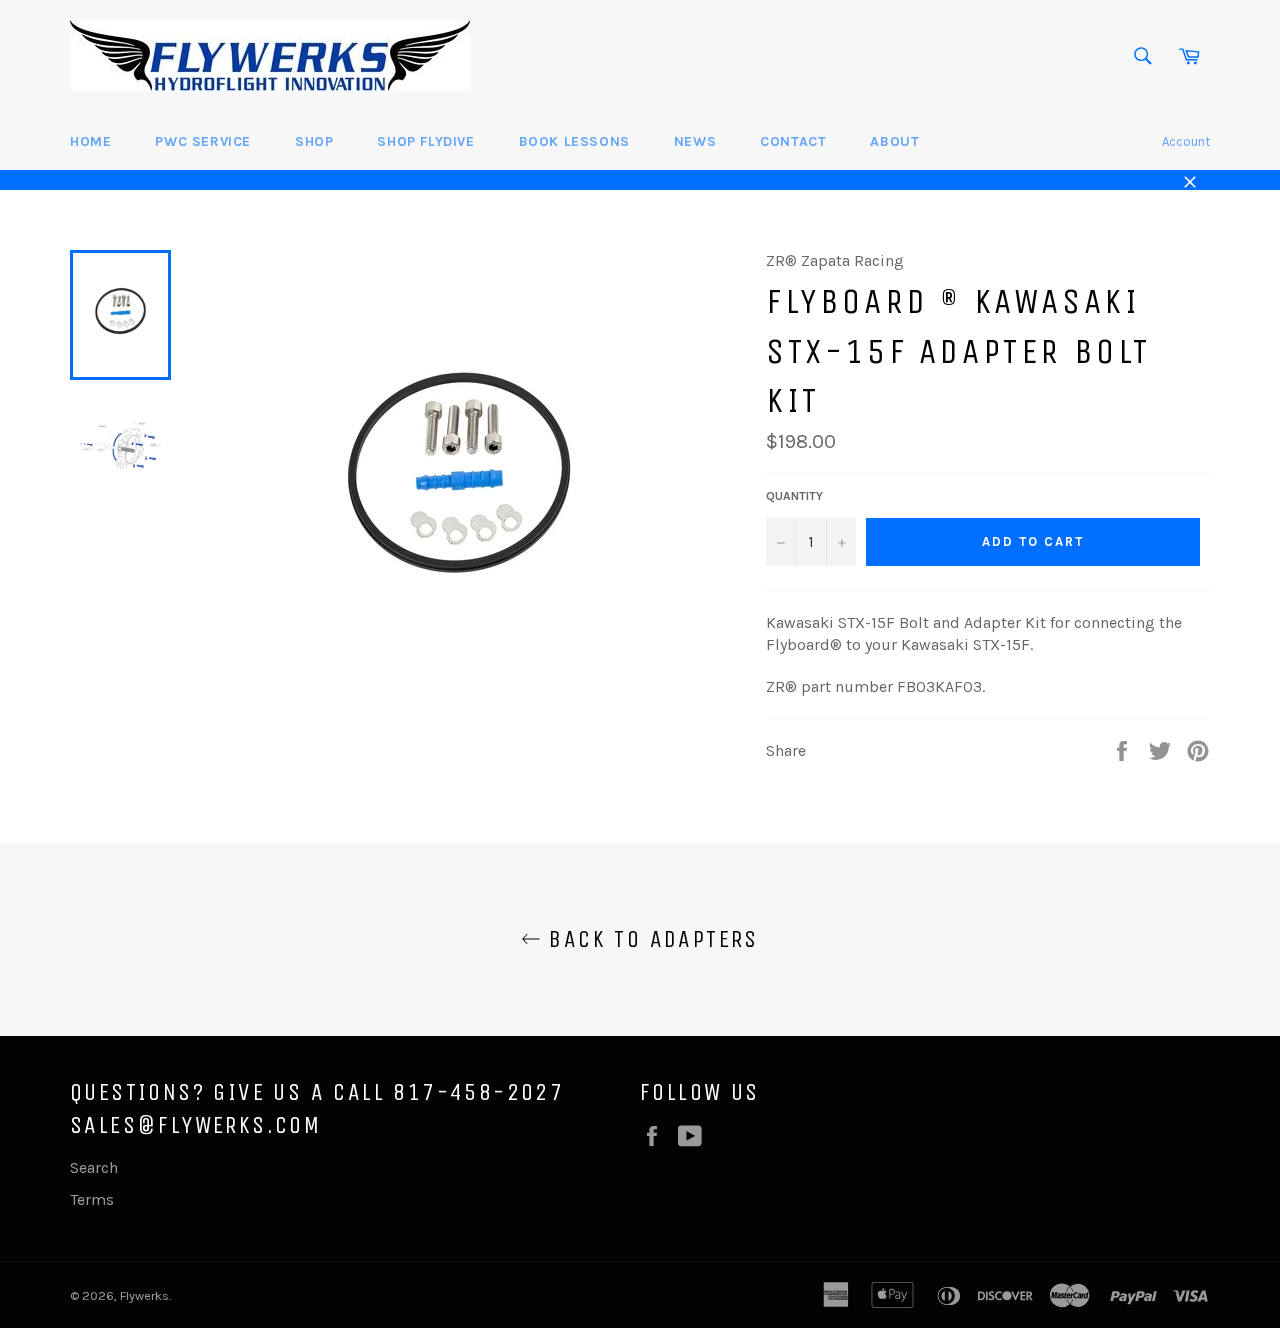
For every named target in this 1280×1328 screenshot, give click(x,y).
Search (94, 1167)
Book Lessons (574, 141)
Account (1186, 141)
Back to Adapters (650, 939)
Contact (793, 141)
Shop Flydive (425, 141)
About (894, 141)
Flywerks (144, 1295)
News (695, 141)
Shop (314, 141)
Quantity (794, 496)
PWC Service (203, 141)
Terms (92, 1199)
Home (90, 141)
